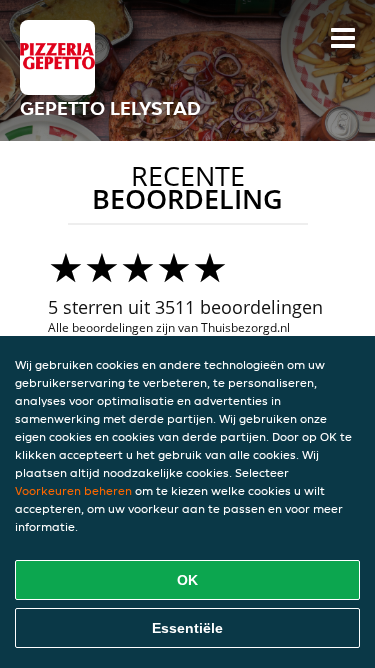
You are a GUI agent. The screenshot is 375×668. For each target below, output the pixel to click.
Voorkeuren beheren (73, 490)
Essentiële (187, 628)
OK (187, 580)
